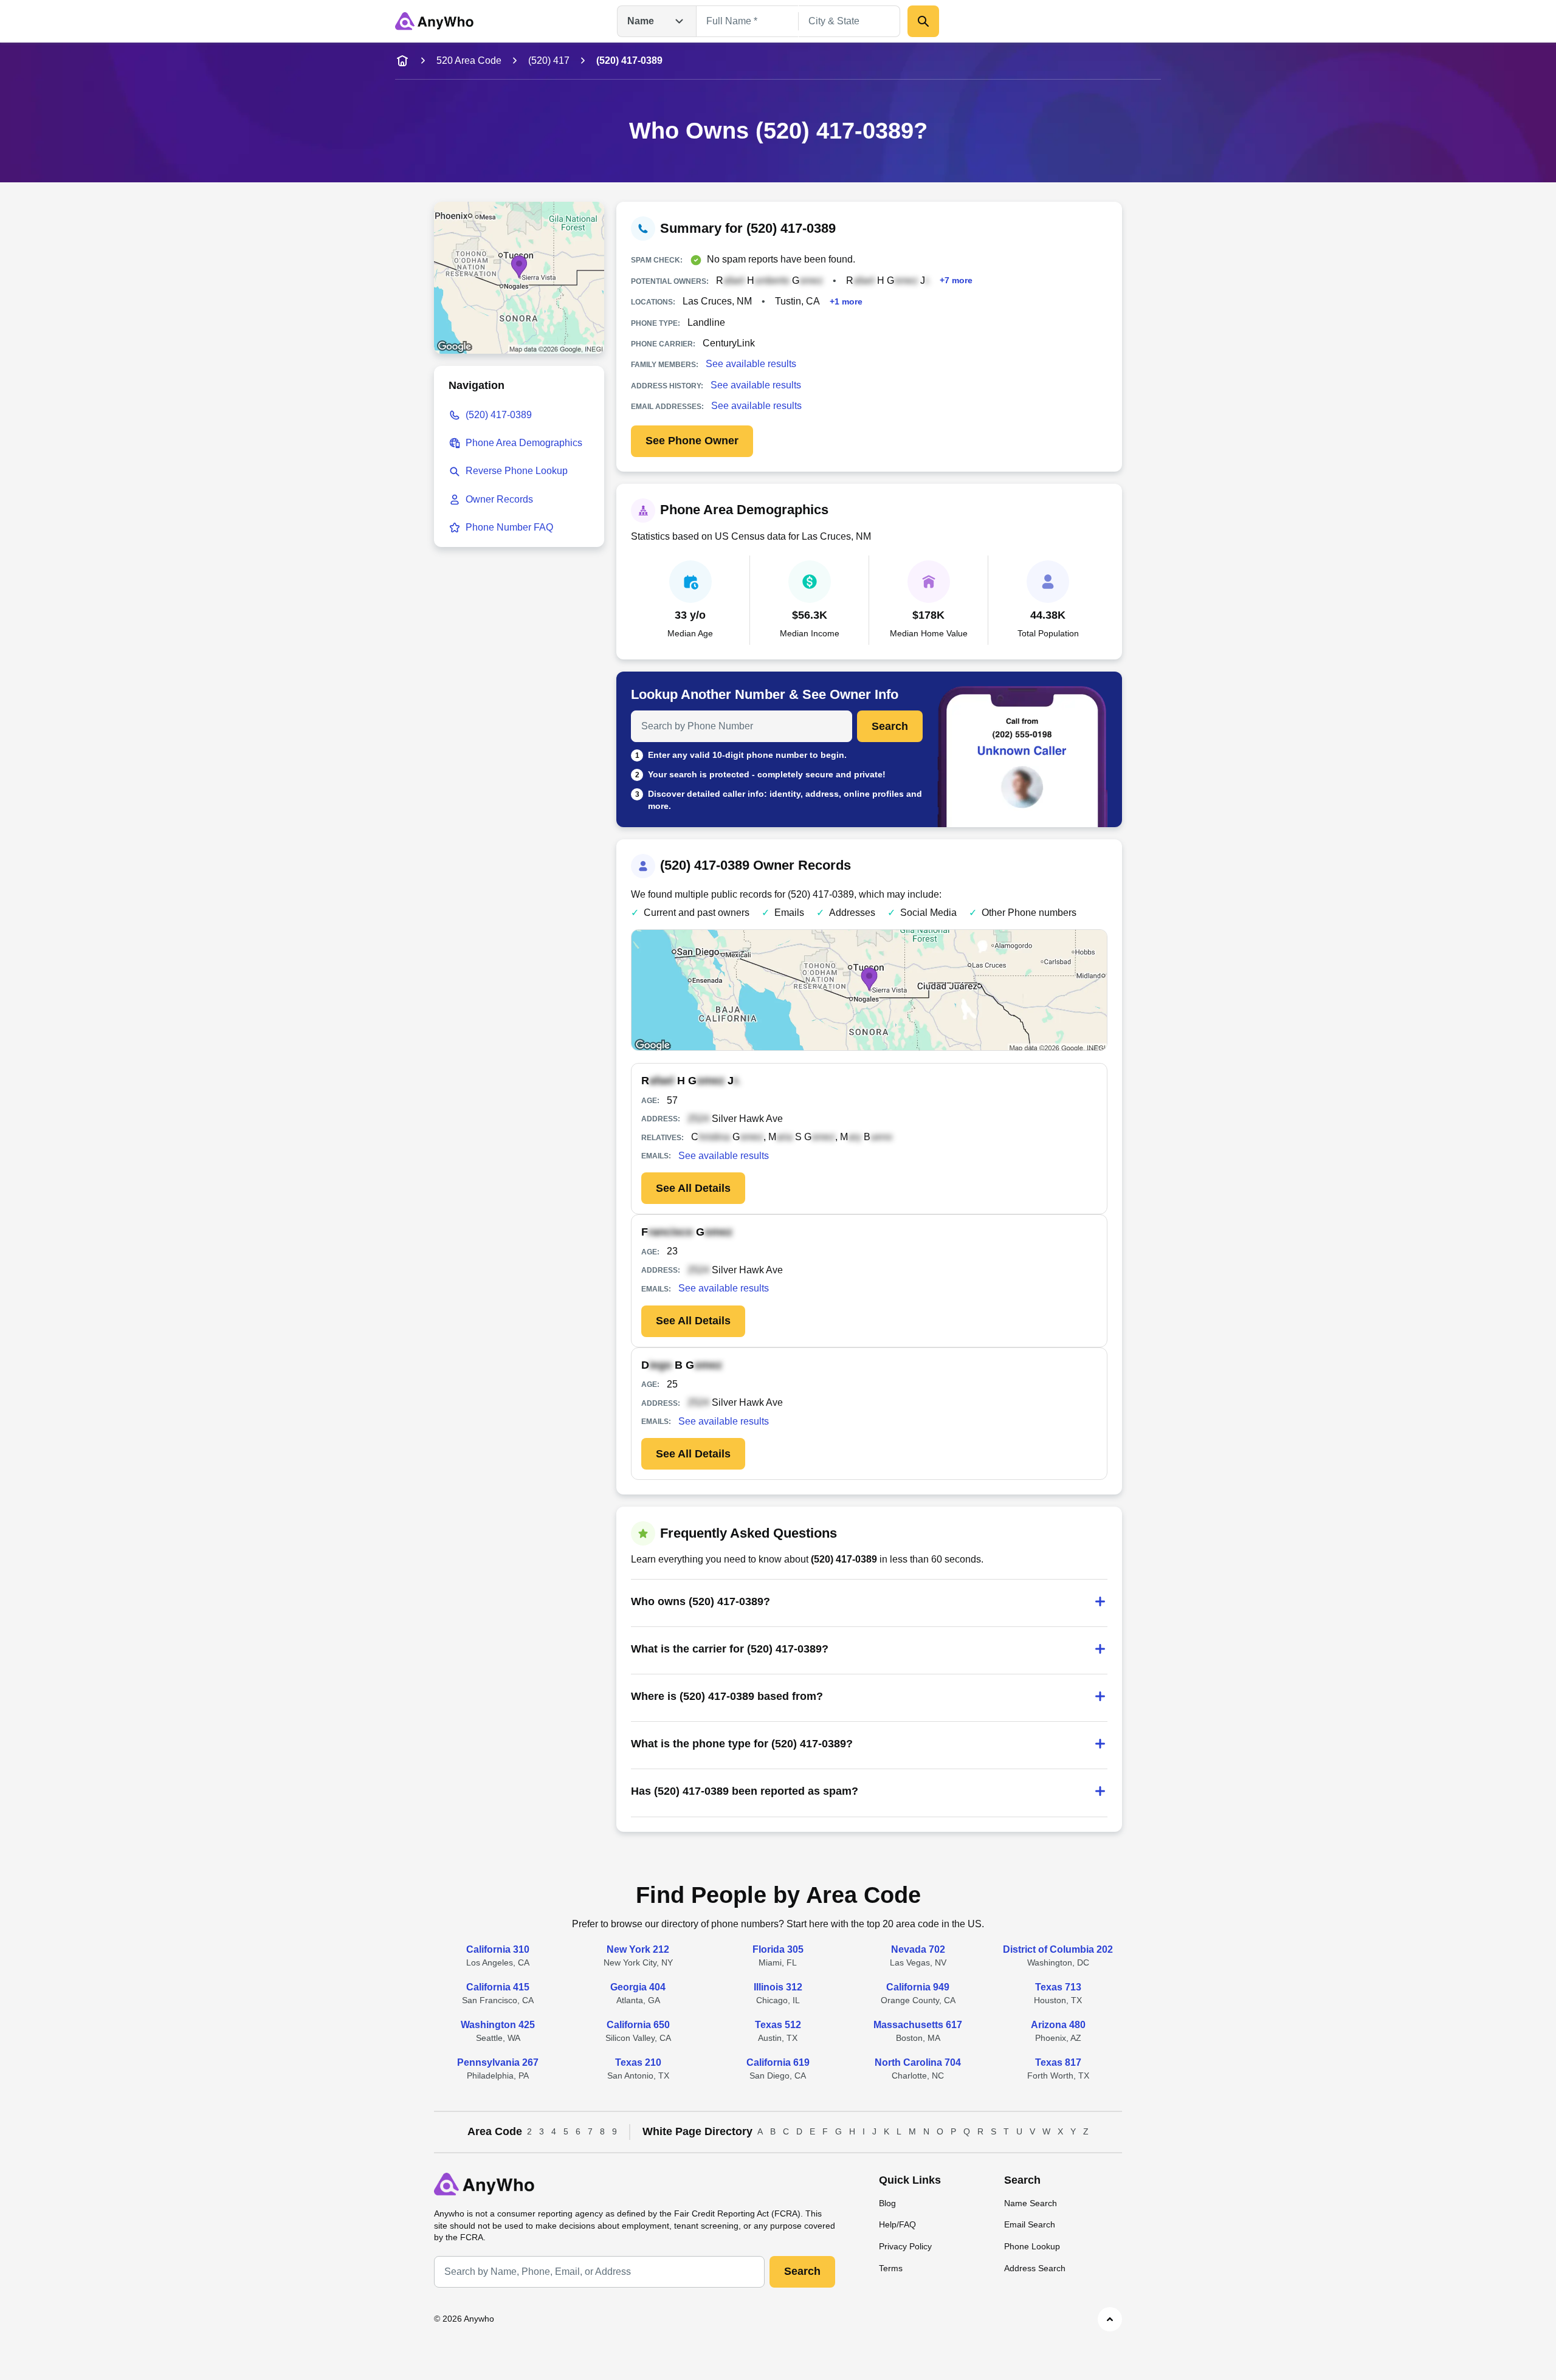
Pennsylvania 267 (498, 2062)
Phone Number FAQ (509, 527)
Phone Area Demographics (524, 443)
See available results (751, 364)
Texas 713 (1058, 1987)
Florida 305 (778, 1949)
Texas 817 (1058, 2062)
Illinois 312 (778, 1987)
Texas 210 (638, 2062)
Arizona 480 (1058, 2025)
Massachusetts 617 (918, 2025)
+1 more (846, 301)
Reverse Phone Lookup (517, 471)
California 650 (638, 2025)
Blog (887, 2203)
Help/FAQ (897, 2224)
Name (641, 21)
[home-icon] (402, 61)
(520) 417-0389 (499, 415)
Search (890, 726)
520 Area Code (469, 60)
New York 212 (638, 1949)
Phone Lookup (1032, 2246)
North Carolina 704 (918, 2062)
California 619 (778, 2062)
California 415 (498, 1987)
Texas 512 (778, 2025)
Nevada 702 (918, 1949)
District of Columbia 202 (1058, 1949)
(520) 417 (549, 60)
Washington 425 (498, 2025)
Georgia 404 (638, 1987)
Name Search (1031, 2203)
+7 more (956, 280)
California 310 (498, 1949)
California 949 (918, 1987)
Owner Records (499, 499)
